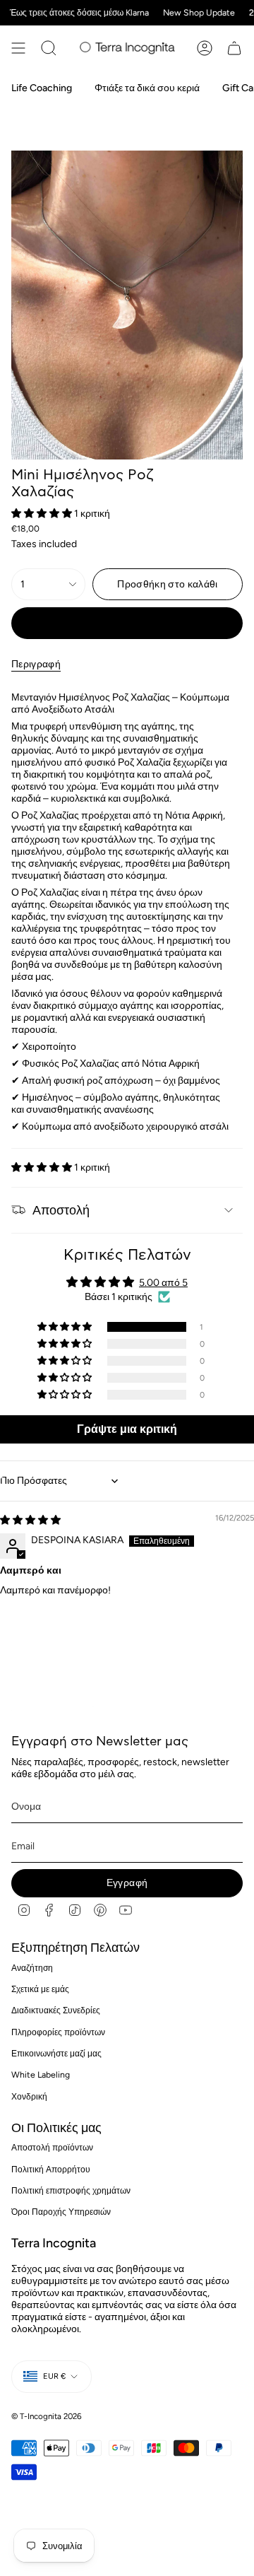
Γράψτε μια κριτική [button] (127, 1429)
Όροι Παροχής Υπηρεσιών (61, 2212)
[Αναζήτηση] (49, 48)
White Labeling (41, 2074)
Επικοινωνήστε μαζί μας (56, 2053)
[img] (30, 1520)
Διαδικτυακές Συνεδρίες (56, 2010)
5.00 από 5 (163, 1283)
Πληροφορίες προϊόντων (58, 2032)
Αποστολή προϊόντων (52, 2147)
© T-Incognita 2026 (47, 2416)
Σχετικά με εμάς (40, 1989)
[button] (43, 514)
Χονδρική (29, 2096)
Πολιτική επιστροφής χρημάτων (71, 2190)
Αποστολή (61, 1210)
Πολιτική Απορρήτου (51, 2169)
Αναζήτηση (32, 1968)
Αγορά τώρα (127, 623)
